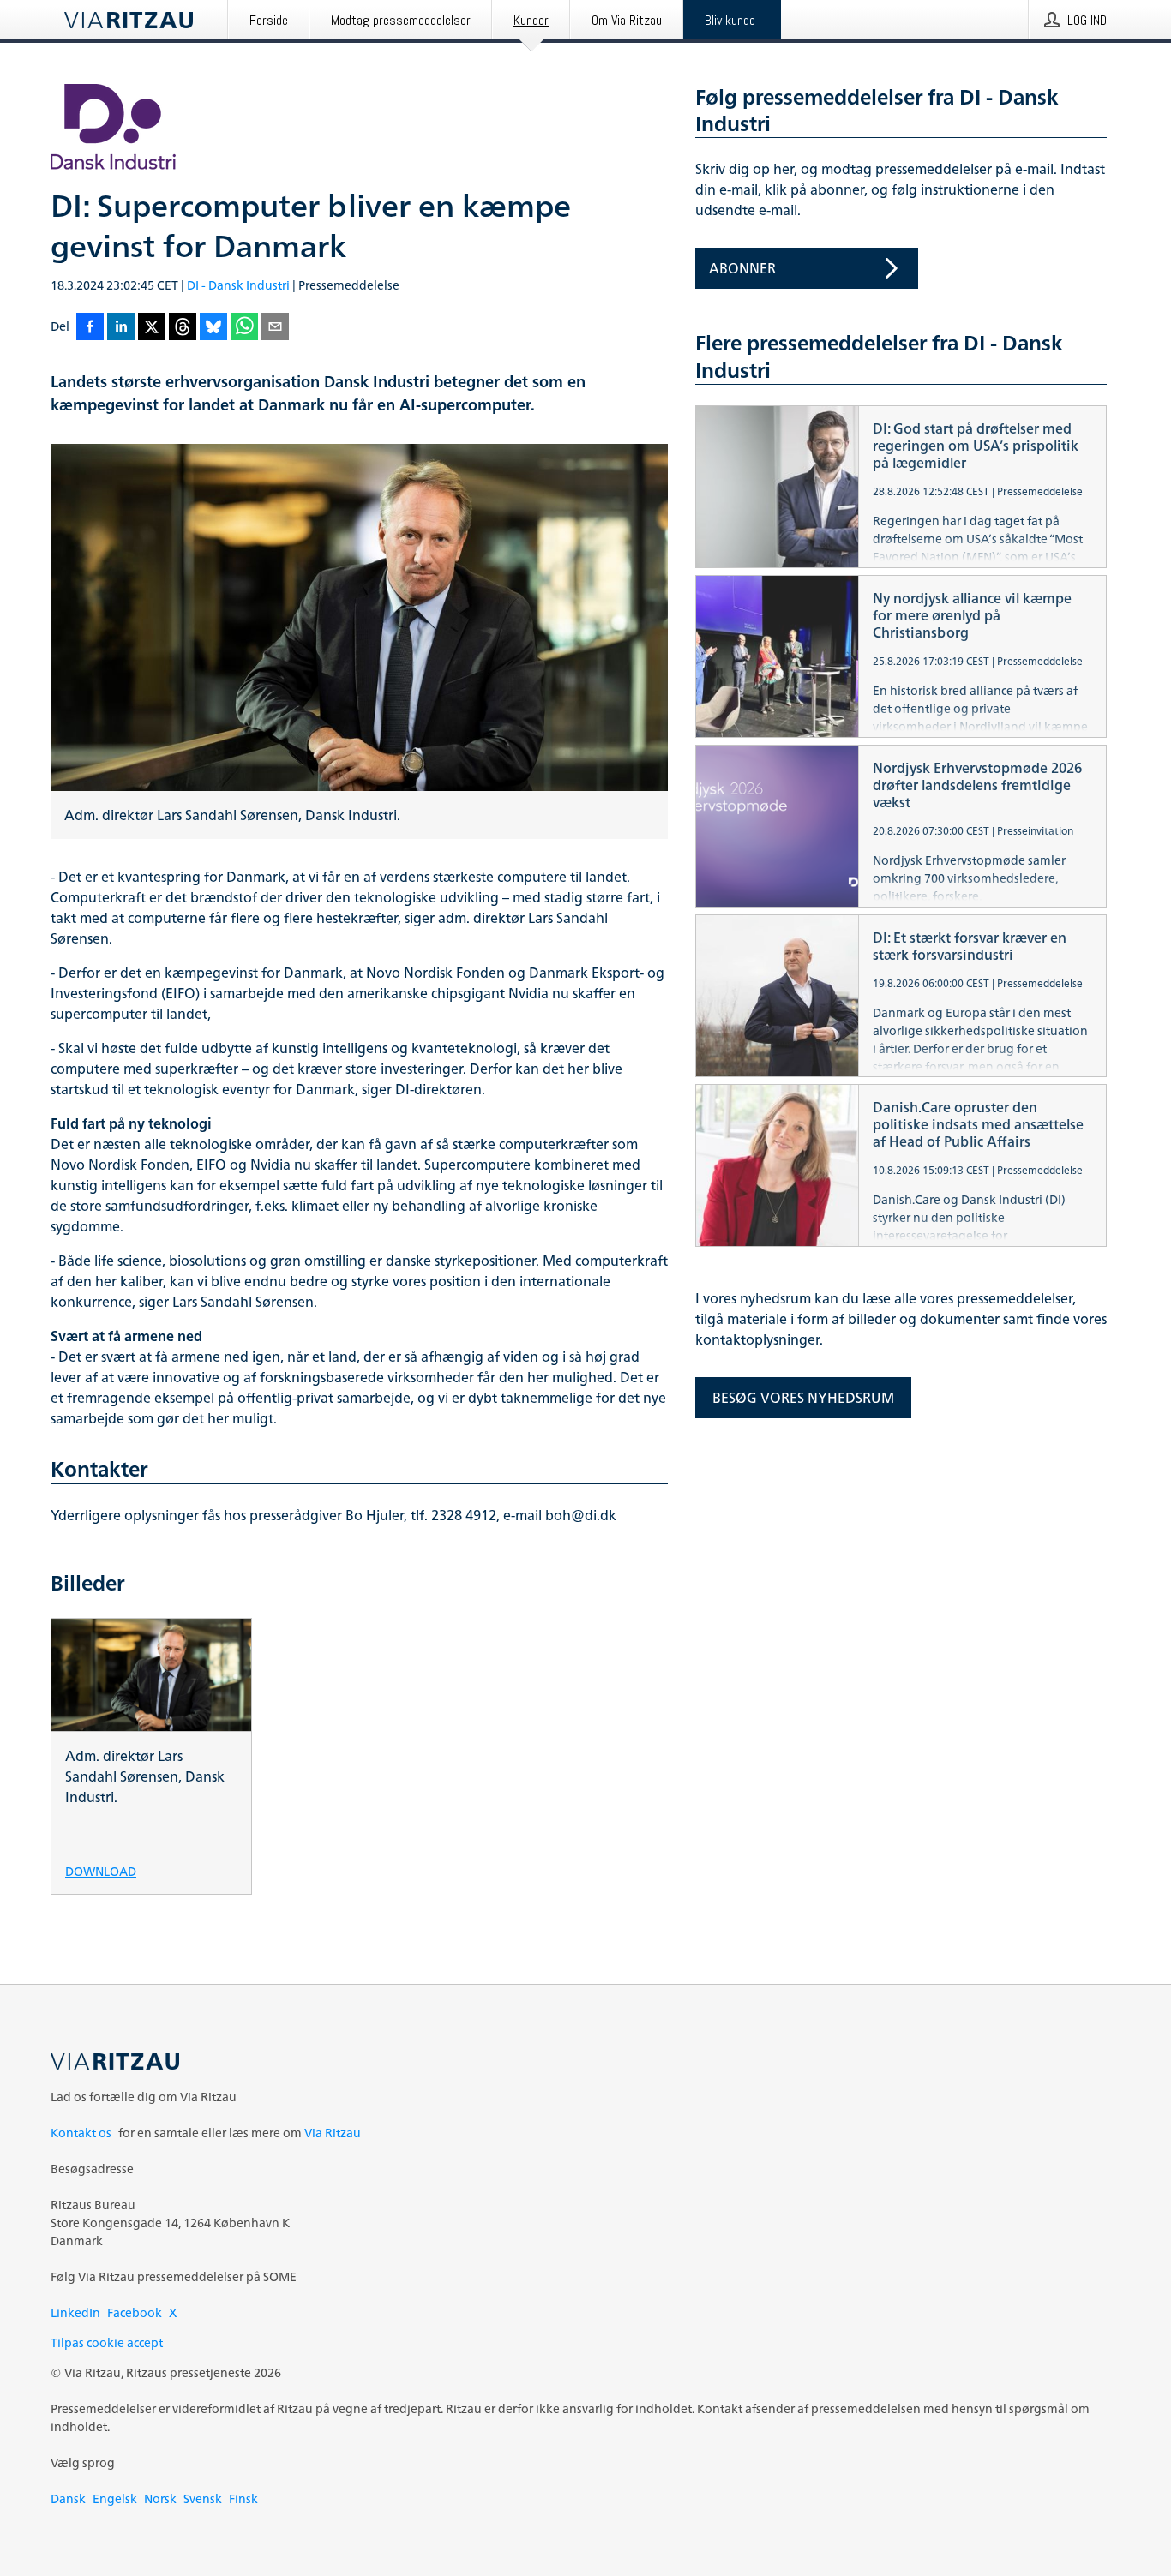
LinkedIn (75, 2312)
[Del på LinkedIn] (121, 328)
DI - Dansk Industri (238, 285)
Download (101, 1870)
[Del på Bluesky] (213, 328)
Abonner (742, 268)
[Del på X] (152, 328)
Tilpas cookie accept (107, 2342)
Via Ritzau (333, 2133)
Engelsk (115, 2498)
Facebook (135, 2312)
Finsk (243, 2498)
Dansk (68, 2498)
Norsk (160, 2498)
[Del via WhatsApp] (244, 328)
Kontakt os (81, 2133)
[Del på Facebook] (90, 328)
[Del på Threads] (183, 328)
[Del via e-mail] (275, 328)
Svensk (203, 2498)
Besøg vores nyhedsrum (803, 1398)
